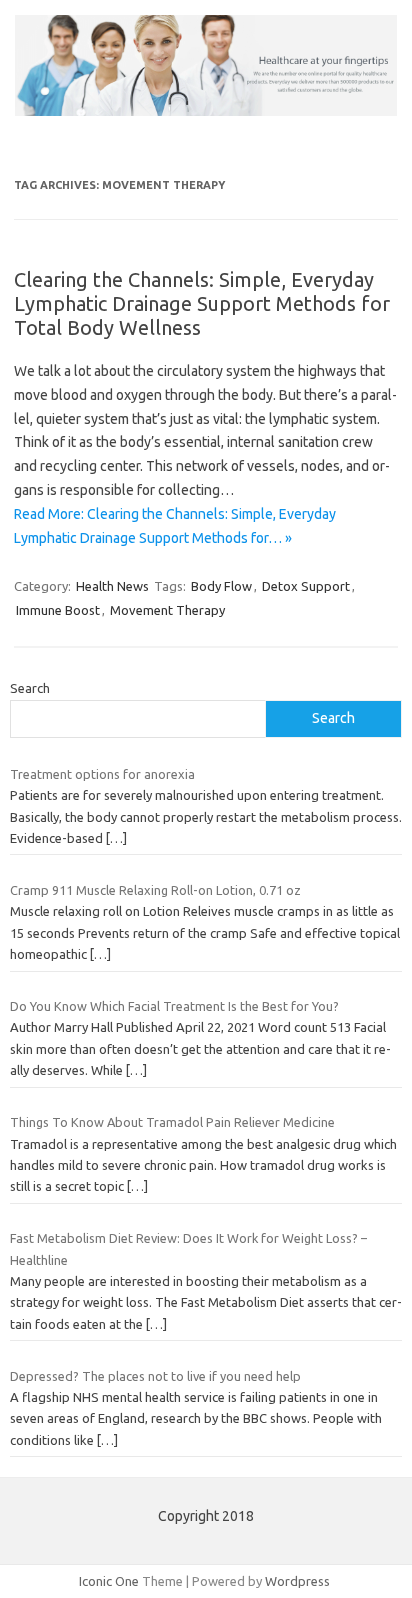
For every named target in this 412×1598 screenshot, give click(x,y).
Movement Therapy (167, 610)
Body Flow (221, 586)
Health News (112, 586)
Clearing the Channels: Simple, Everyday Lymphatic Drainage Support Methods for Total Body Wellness (202, 303)
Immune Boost (58, 610)
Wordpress (297, 1581)
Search (30, 688)
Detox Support (306, 586)
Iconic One (109, 1581)
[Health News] (206, 111)
